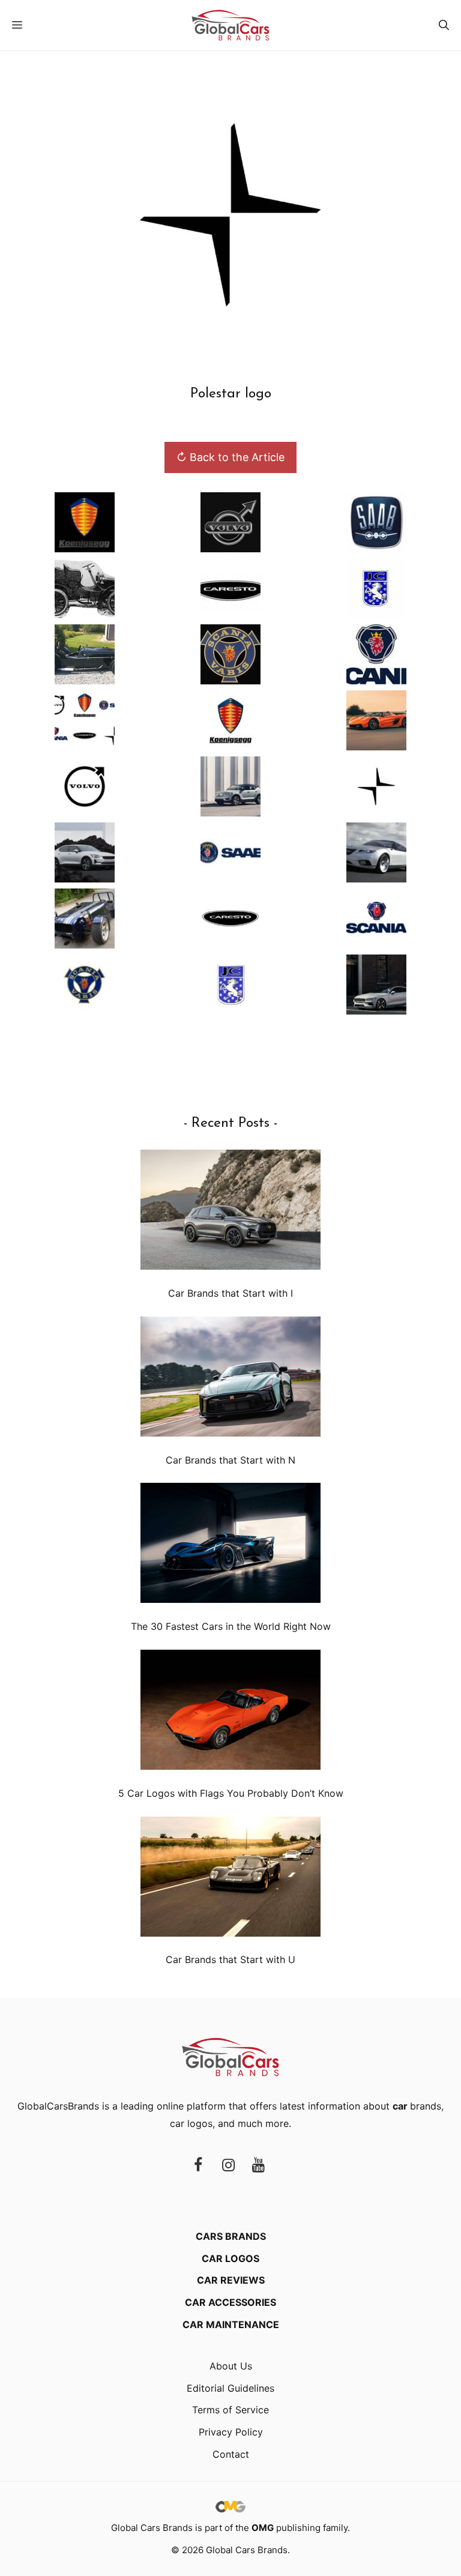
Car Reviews (231, 2280)
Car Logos (230, 2258)
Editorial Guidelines (230, 2388)
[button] (444, 25)
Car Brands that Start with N (230, 1460)
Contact (231, 2454)
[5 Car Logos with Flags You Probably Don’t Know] (230, 1712)
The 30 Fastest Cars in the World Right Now (231, 1626)
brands (417, 2106)
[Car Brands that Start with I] (230, 1212)
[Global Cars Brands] (230, 25)
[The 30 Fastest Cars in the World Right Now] (230, 1546)
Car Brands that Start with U (230, 1959)
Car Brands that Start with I (230, 1293)
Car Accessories (230, 2302)
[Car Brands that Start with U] (230, 1879)
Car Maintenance (231, 2324)
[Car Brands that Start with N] (230, 1379)
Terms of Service (230, 2410)
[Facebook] (198, 2166)
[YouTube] (258, 2166)
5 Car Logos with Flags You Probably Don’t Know (231, 1793)
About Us (231, 2366)
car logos (191, 2123)
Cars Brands (231, 2236)
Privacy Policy (231, 2432)
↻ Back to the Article (230, 457)
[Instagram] (228, 2166)
